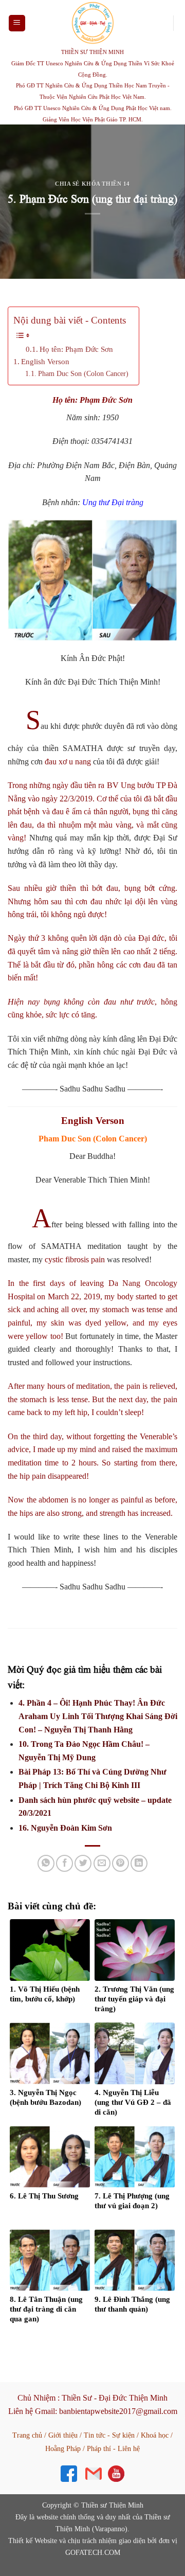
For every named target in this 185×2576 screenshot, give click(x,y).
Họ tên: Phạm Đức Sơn (76, 349)
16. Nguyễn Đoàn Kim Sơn (65, 1828)
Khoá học (155, 2435)
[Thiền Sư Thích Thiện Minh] (92, 23)
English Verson (45, 361)
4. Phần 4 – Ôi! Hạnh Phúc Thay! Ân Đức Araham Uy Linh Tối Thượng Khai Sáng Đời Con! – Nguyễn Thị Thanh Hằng (98, 1716)
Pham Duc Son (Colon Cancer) (83, 373)
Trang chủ (27, 2435)
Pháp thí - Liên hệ (113, 2449)
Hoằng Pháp (63, 2449)
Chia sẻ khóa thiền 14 (92, 184)
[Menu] (17, 23)
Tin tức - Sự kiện (109, 2435)
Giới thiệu (63, 2435)
